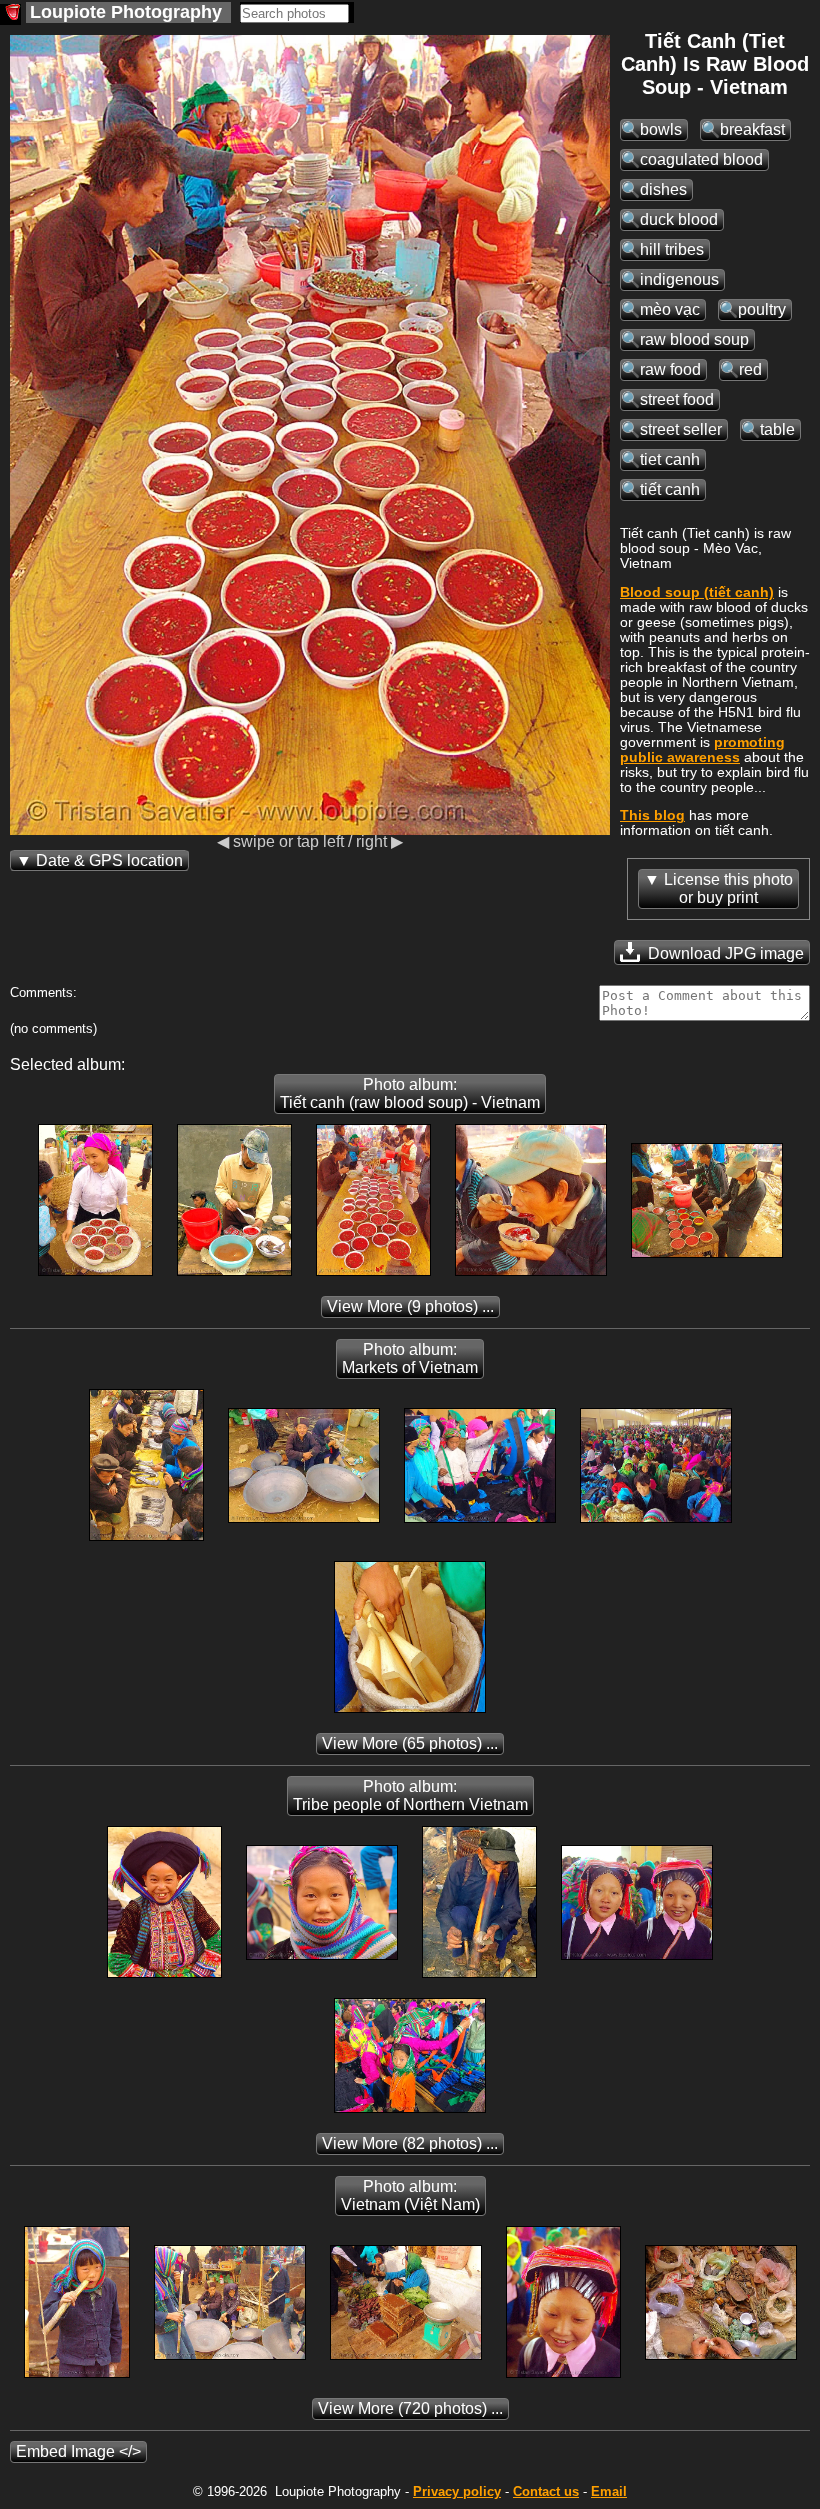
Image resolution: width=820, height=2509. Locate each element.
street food (677, 399)
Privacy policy (457, 2491)
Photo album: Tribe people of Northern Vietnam (410, 1795)
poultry (762, 309)
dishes (663, 189)
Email (609, 2491)
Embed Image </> (78, 2451)
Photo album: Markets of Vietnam (410, 1358)
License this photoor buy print (728, 888)
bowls (661, 129)
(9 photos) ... (410, 1306)
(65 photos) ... (410, 1743)
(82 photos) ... (410, 2143)
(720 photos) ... (410, 2408)
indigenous (679, 279)
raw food (670, 369)
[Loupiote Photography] (10, 14)
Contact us (546, 2491)
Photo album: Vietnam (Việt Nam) (410, 2195)
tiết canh (670, 489)
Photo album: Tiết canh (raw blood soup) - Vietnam (410, 1093)
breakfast (752, 129)
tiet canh (670, 459)
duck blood (679, 219)
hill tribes (672, 249)
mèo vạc (670, 309)
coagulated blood (701, 159)
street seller (681, 429)
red (750, 369)
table (777, 429)
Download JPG (724, 953)
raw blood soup (694, 339)
